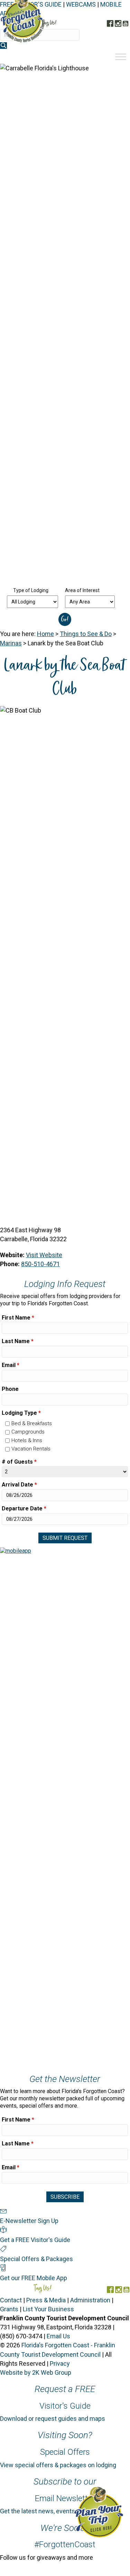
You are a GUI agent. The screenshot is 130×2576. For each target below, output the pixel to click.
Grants (9, 2309)
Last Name (18, 1341)
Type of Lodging (31, 590)
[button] (3, 46)
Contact (11, 2300)
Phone (10, 1389)
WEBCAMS (81, 4)
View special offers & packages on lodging (58, 2465)
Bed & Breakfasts (32, 1423)
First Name (18, 1318)
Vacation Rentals (31, 1449)
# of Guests (19, 1462)
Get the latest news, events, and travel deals (60, 2511)
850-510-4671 (40, 1264)
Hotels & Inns (27, 1440)
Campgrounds (28, 1432)
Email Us (58, 2336)
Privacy (60, 2363)
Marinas (11, 643)
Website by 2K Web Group (36, 2372)
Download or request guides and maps (53, 2419)
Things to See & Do (86, 634)
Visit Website (44, 1255)
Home (45, 634)
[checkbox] (7, 1424)
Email (11, 1365)
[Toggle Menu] (121, 57)
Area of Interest (82, 590)
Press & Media (46, 2300)
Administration (90, 2300)
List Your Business (48, 2309)
